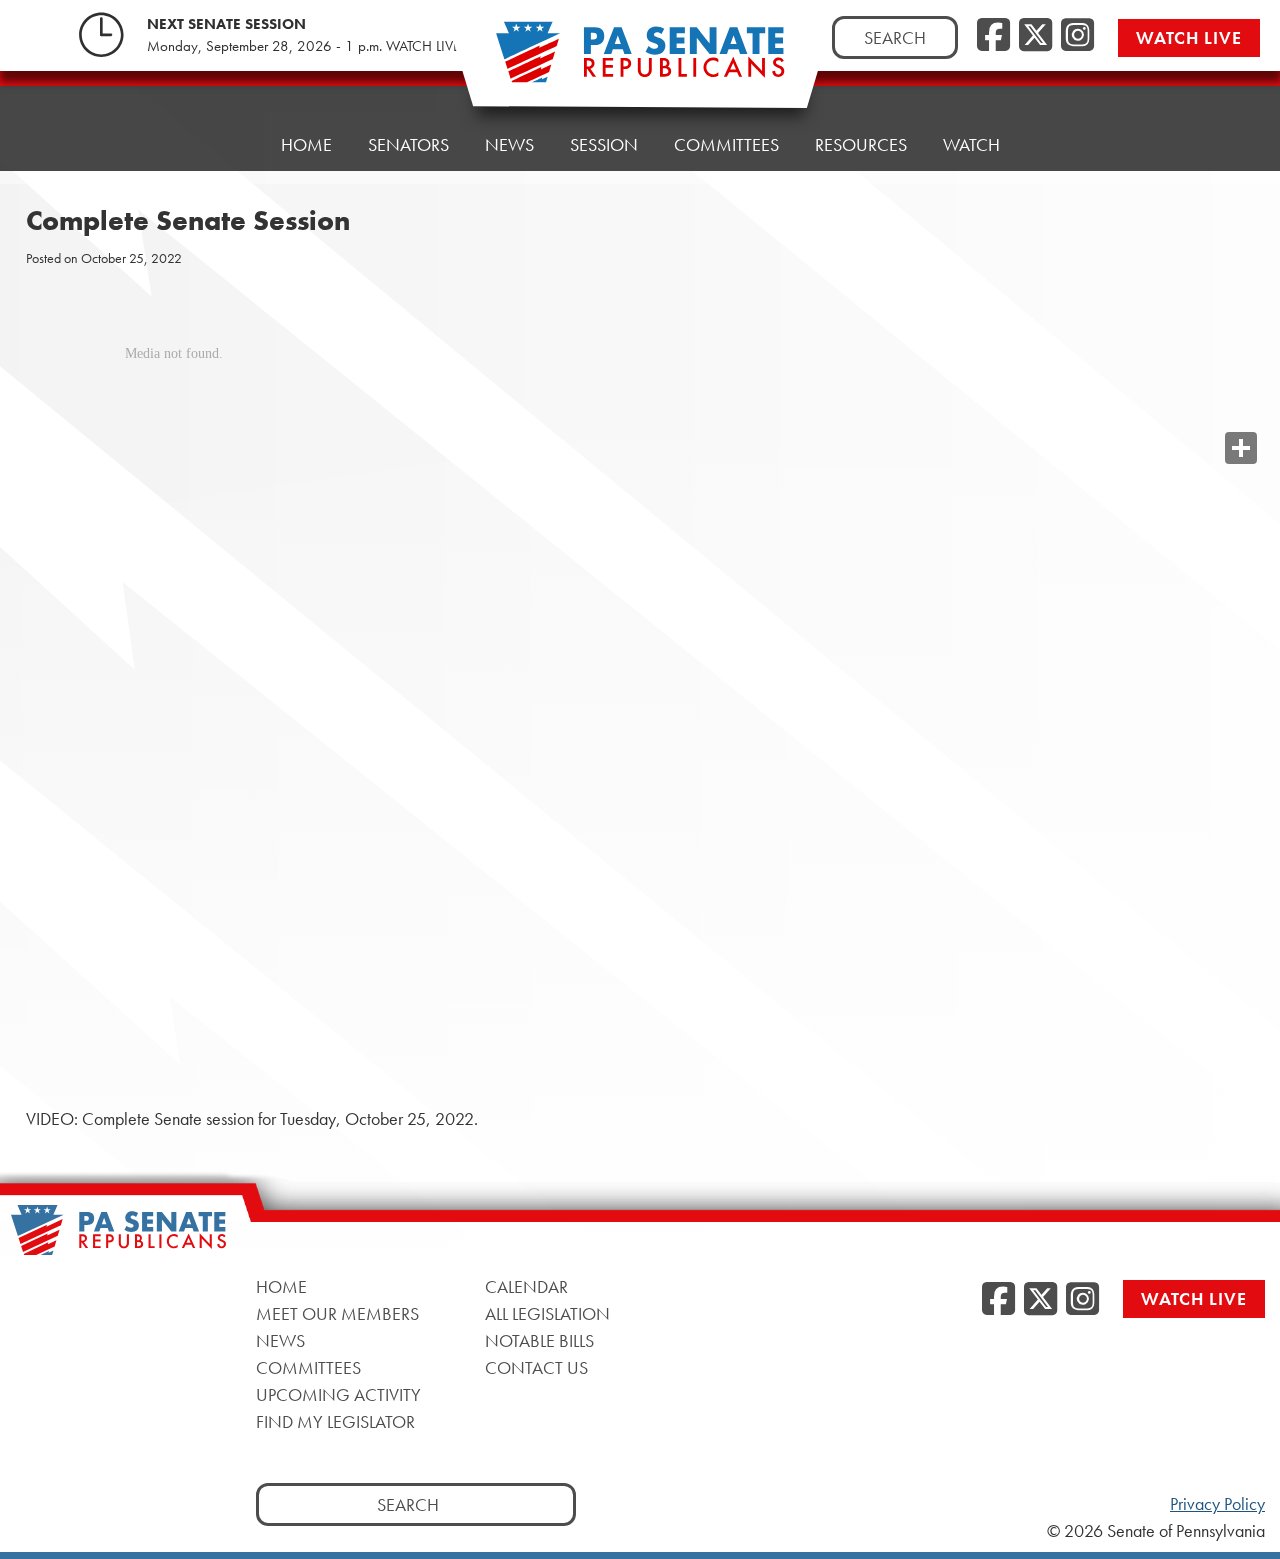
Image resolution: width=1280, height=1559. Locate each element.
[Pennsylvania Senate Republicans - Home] (640, 62)
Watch (971, 144)
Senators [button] (408, 144)
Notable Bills (539, 1340)
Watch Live (1189, 37)
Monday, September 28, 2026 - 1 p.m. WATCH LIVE (303, 46)
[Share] (1241, 448)
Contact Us (536, 1367)
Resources (861, 144)
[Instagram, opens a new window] (1077, 36)
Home (306, 144)
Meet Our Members (337, 1313)
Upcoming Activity (338, 1394)
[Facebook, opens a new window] (993, 36)
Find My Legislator (335, 1421)
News (509, 144)
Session (604, 144)
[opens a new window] (1241, 408)
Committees (726, 144)
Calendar (526, 1286)
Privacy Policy (1217, 1504)
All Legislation (547, 1313)
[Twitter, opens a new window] (1035, 36)
